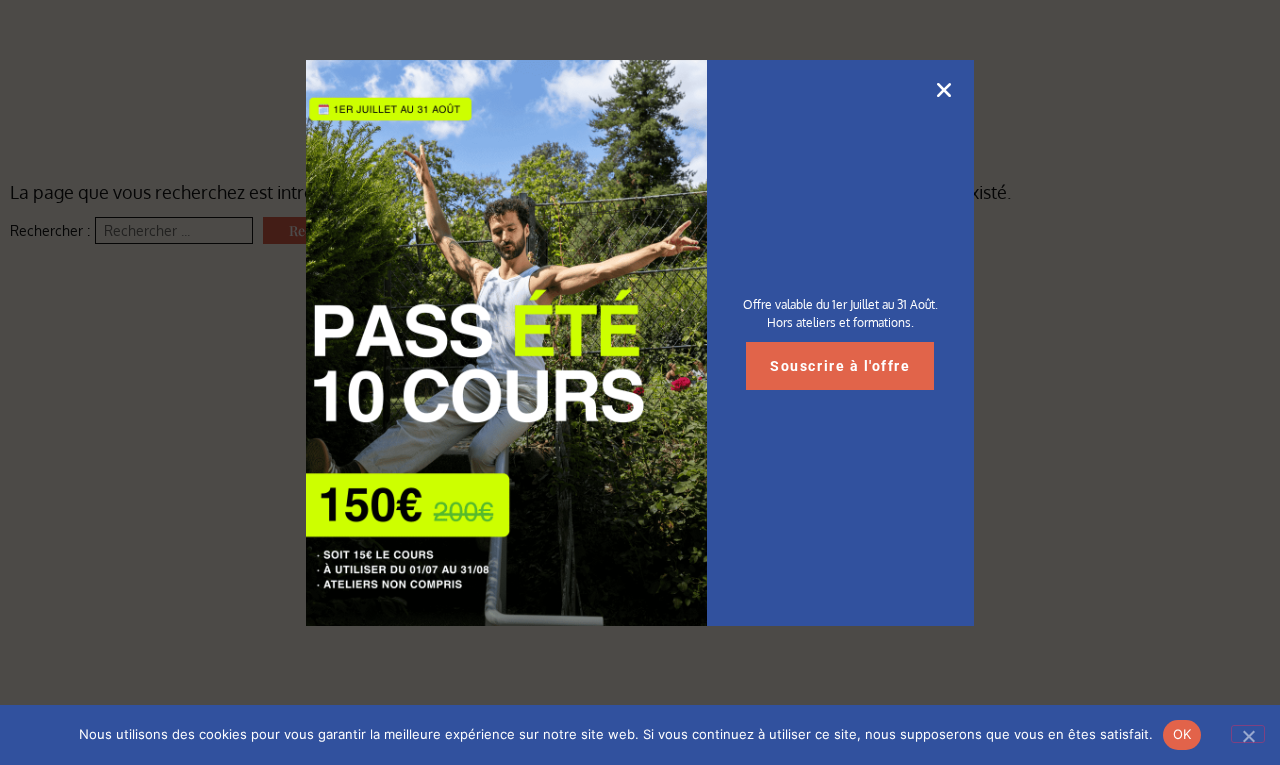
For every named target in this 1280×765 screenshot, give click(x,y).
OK (1182, 734)
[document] (640, 382)
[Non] (1248, 734)
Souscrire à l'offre (840, 366)
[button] (944, 90)
